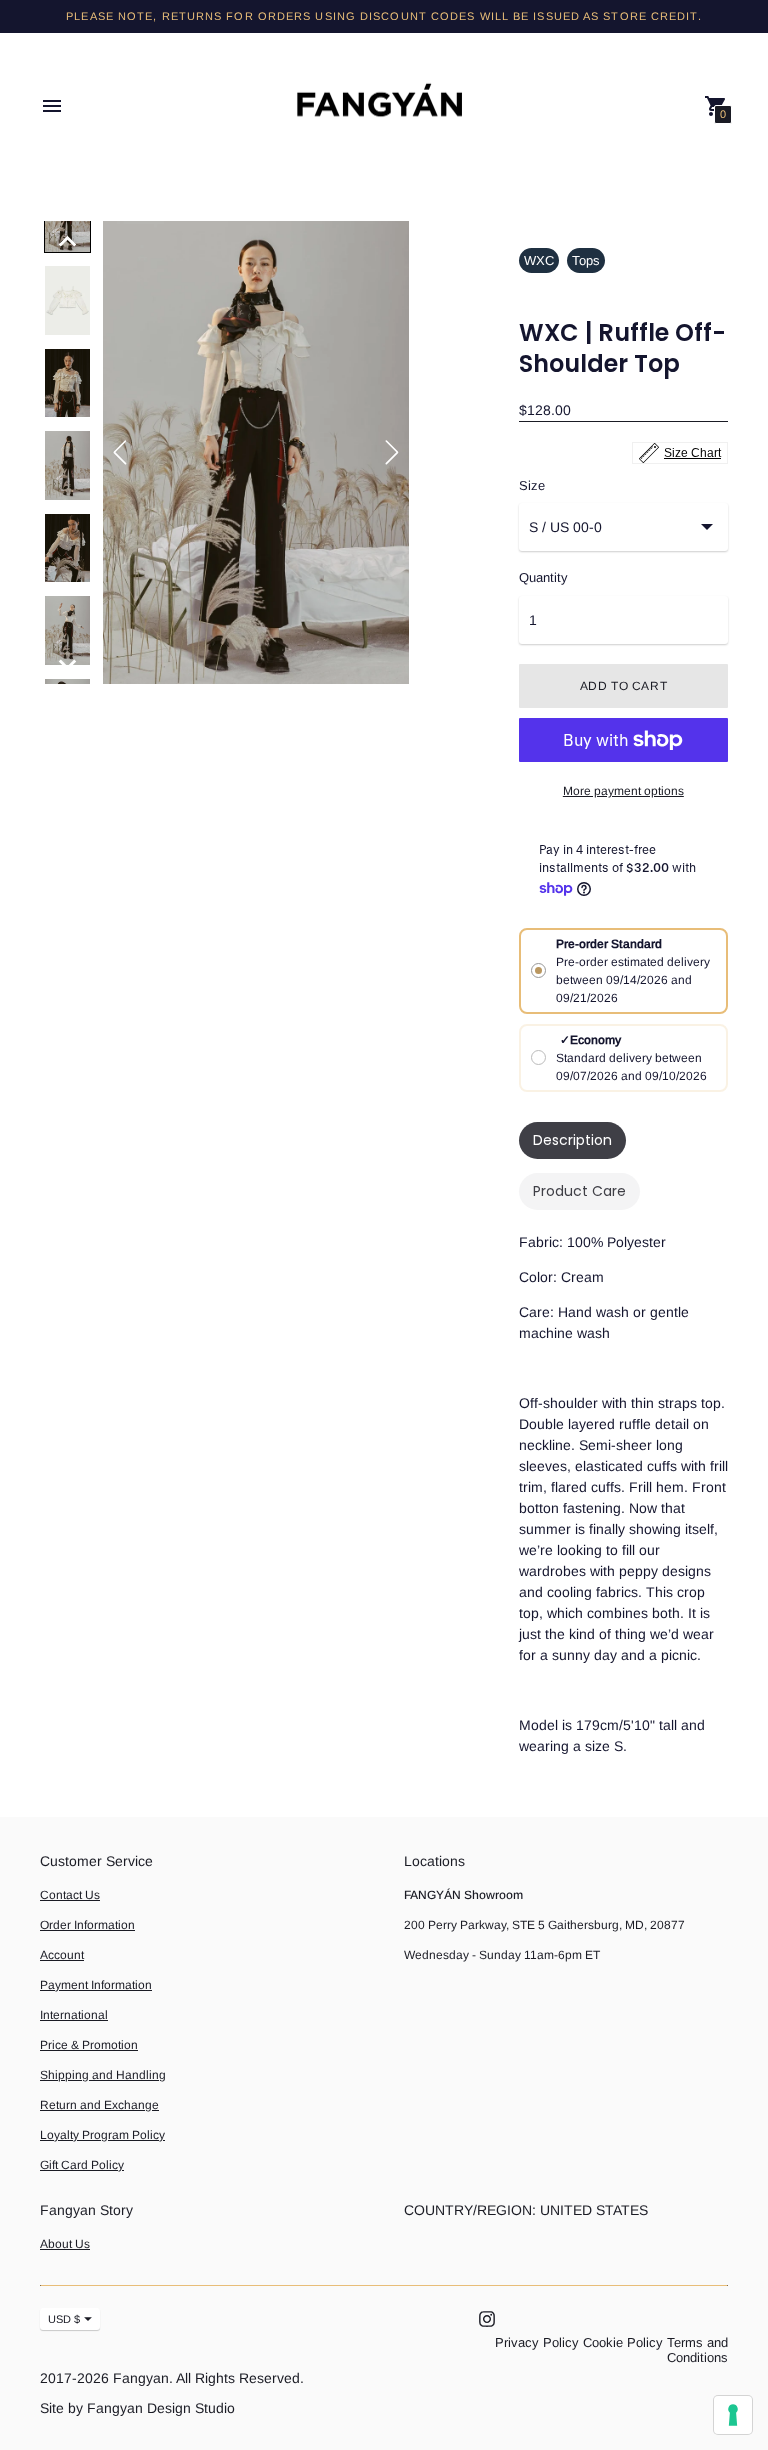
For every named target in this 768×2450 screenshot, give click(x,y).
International (74, 2015)
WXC (539, 260)
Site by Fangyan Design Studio (137, 2408)
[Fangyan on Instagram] (487, 2318)
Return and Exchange (99, 2105)
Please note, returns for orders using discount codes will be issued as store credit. (383, 16)
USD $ (64, 2319)
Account (62, 1955)
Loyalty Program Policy (102, 2135)
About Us (65, 2244)
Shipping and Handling (103, 2075)
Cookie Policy (623, 2342)
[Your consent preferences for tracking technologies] (733, 2415)
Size (532, 486)
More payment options (623, 791)
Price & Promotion (89, 2045)
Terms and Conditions (697, 2350)
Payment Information (96, 1985)
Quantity (543, 578)
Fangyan (141, 2378)
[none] (68, 241)
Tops (586, 260)
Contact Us (70, 1895)
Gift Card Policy (82, 2165)
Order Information (87, 1925)
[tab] (572, 1140)
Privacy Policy (537, 2342)
